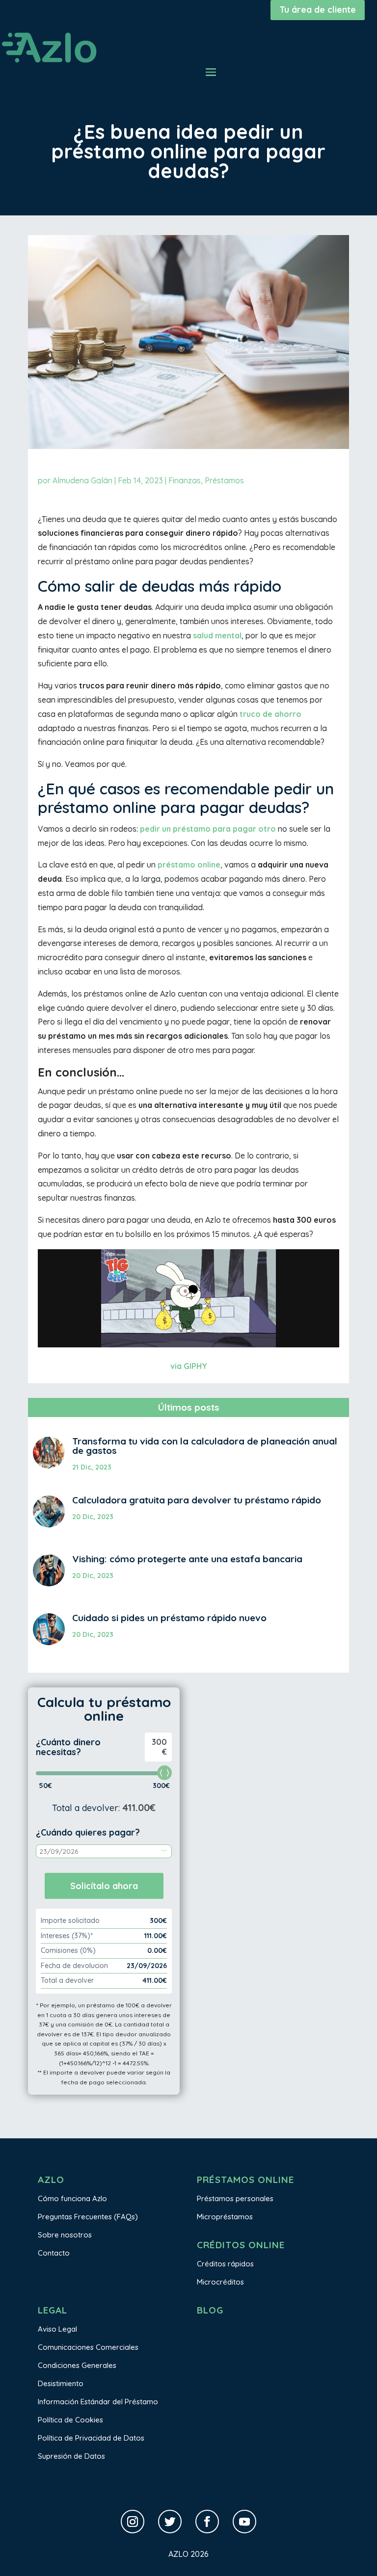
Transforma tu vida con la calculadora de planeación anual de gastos (205, 1446)
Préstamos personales (235, 2198)
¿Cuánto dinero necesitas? (68, 1747)
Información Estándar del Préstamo (98, 2402)
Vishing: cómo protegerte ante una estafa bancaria (187, 1559)
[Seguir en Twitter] (170, 2522)
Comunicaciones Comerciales (88, 2347)
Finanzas (185, 480)
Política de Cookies (70, 2420)
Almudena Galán (82, 480)
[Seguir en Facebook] (207, 2522)
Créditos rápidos (225, 2264)
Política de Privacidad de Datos (91, 2438)
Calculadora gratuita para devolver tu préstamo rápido (197, 1500)
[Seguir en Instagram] (133, 2522)
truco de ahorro (270, 714)
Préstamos (224, 480)
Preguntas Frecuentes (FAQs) (88, 2217)
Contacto (54, 2253)
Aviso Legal (57, 2329)
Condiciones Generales (77, 2365)
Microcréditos (220, 2282)
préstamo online (189, 865)
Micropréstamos (225, 2217)
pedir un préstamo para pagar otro (208, 829)
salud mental (217, 635)
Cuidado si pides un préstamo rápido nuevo (169, 1618)
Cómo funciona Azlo (72, 2198)
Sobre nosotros (65, 2235)
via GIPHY (189, 1366)
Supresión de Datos (71, 2456)
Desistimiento (61, 2383)
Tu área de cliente (318, 10)
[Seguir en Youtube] (244, 2522)
